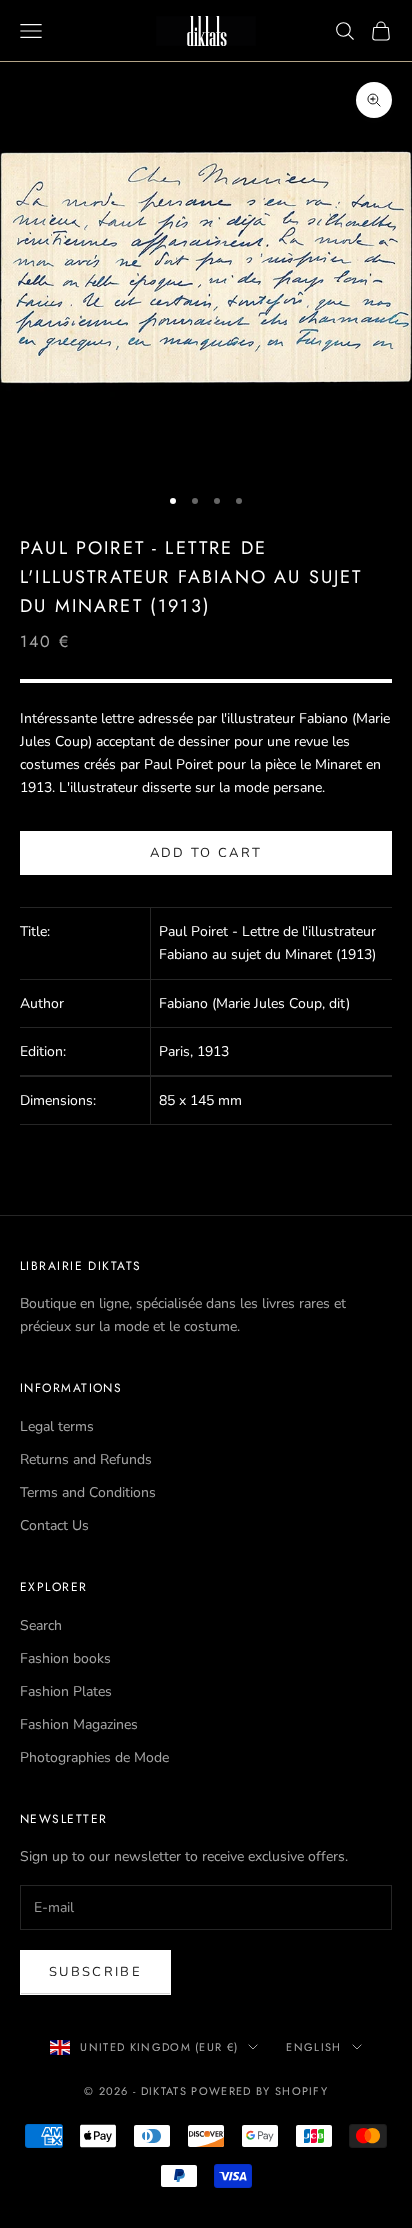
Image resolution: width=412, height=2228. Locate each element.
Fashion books (65, 1658)
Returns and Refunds (86, 1459)
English (313, 2047)
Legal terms (57, 1426)
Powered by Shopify (259, 2091)
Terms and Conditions (88, 1492)
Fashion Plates (66, 1691)
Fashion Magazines (79, 1724)
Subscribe (95, 1972)
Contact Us (54, 1525)
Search (41, 1625)
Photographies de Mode (94, 1757)
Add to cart (206, 853)
